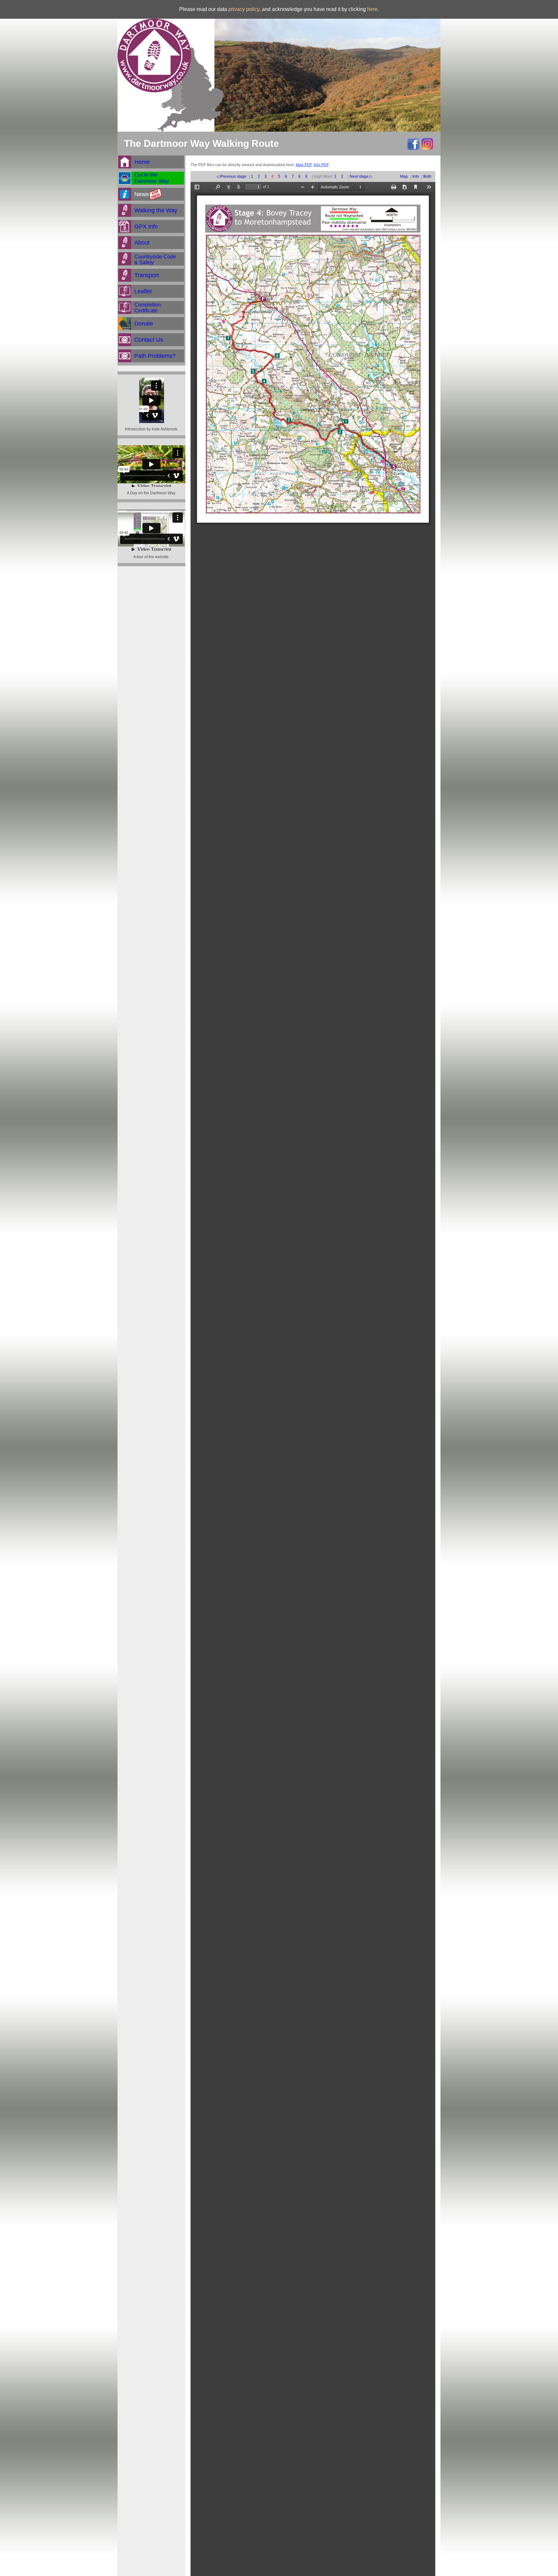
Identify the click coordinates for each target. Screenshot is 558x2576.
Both (427, 176)
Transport (147, 275)
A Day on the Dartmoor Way (151, 493)
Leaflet (143, 291)
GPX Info (146, 226)
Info (416, 176)
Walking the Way (156, 210)
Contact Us (149, 340)
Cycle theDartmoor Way (152, 178)
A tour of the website (151, 557)
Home (142, 162)
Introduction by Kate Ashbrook (151, 429)
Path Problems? (155, 356)
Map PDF (304, 165)
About (142, 243)
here (372, 9)
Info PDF (321, 165)
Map (404, 176)
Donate (144, 324)
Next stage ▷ (361, 176)
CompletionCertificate (148, 308)
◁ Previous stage (231, 176)
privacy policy (244, 9)
